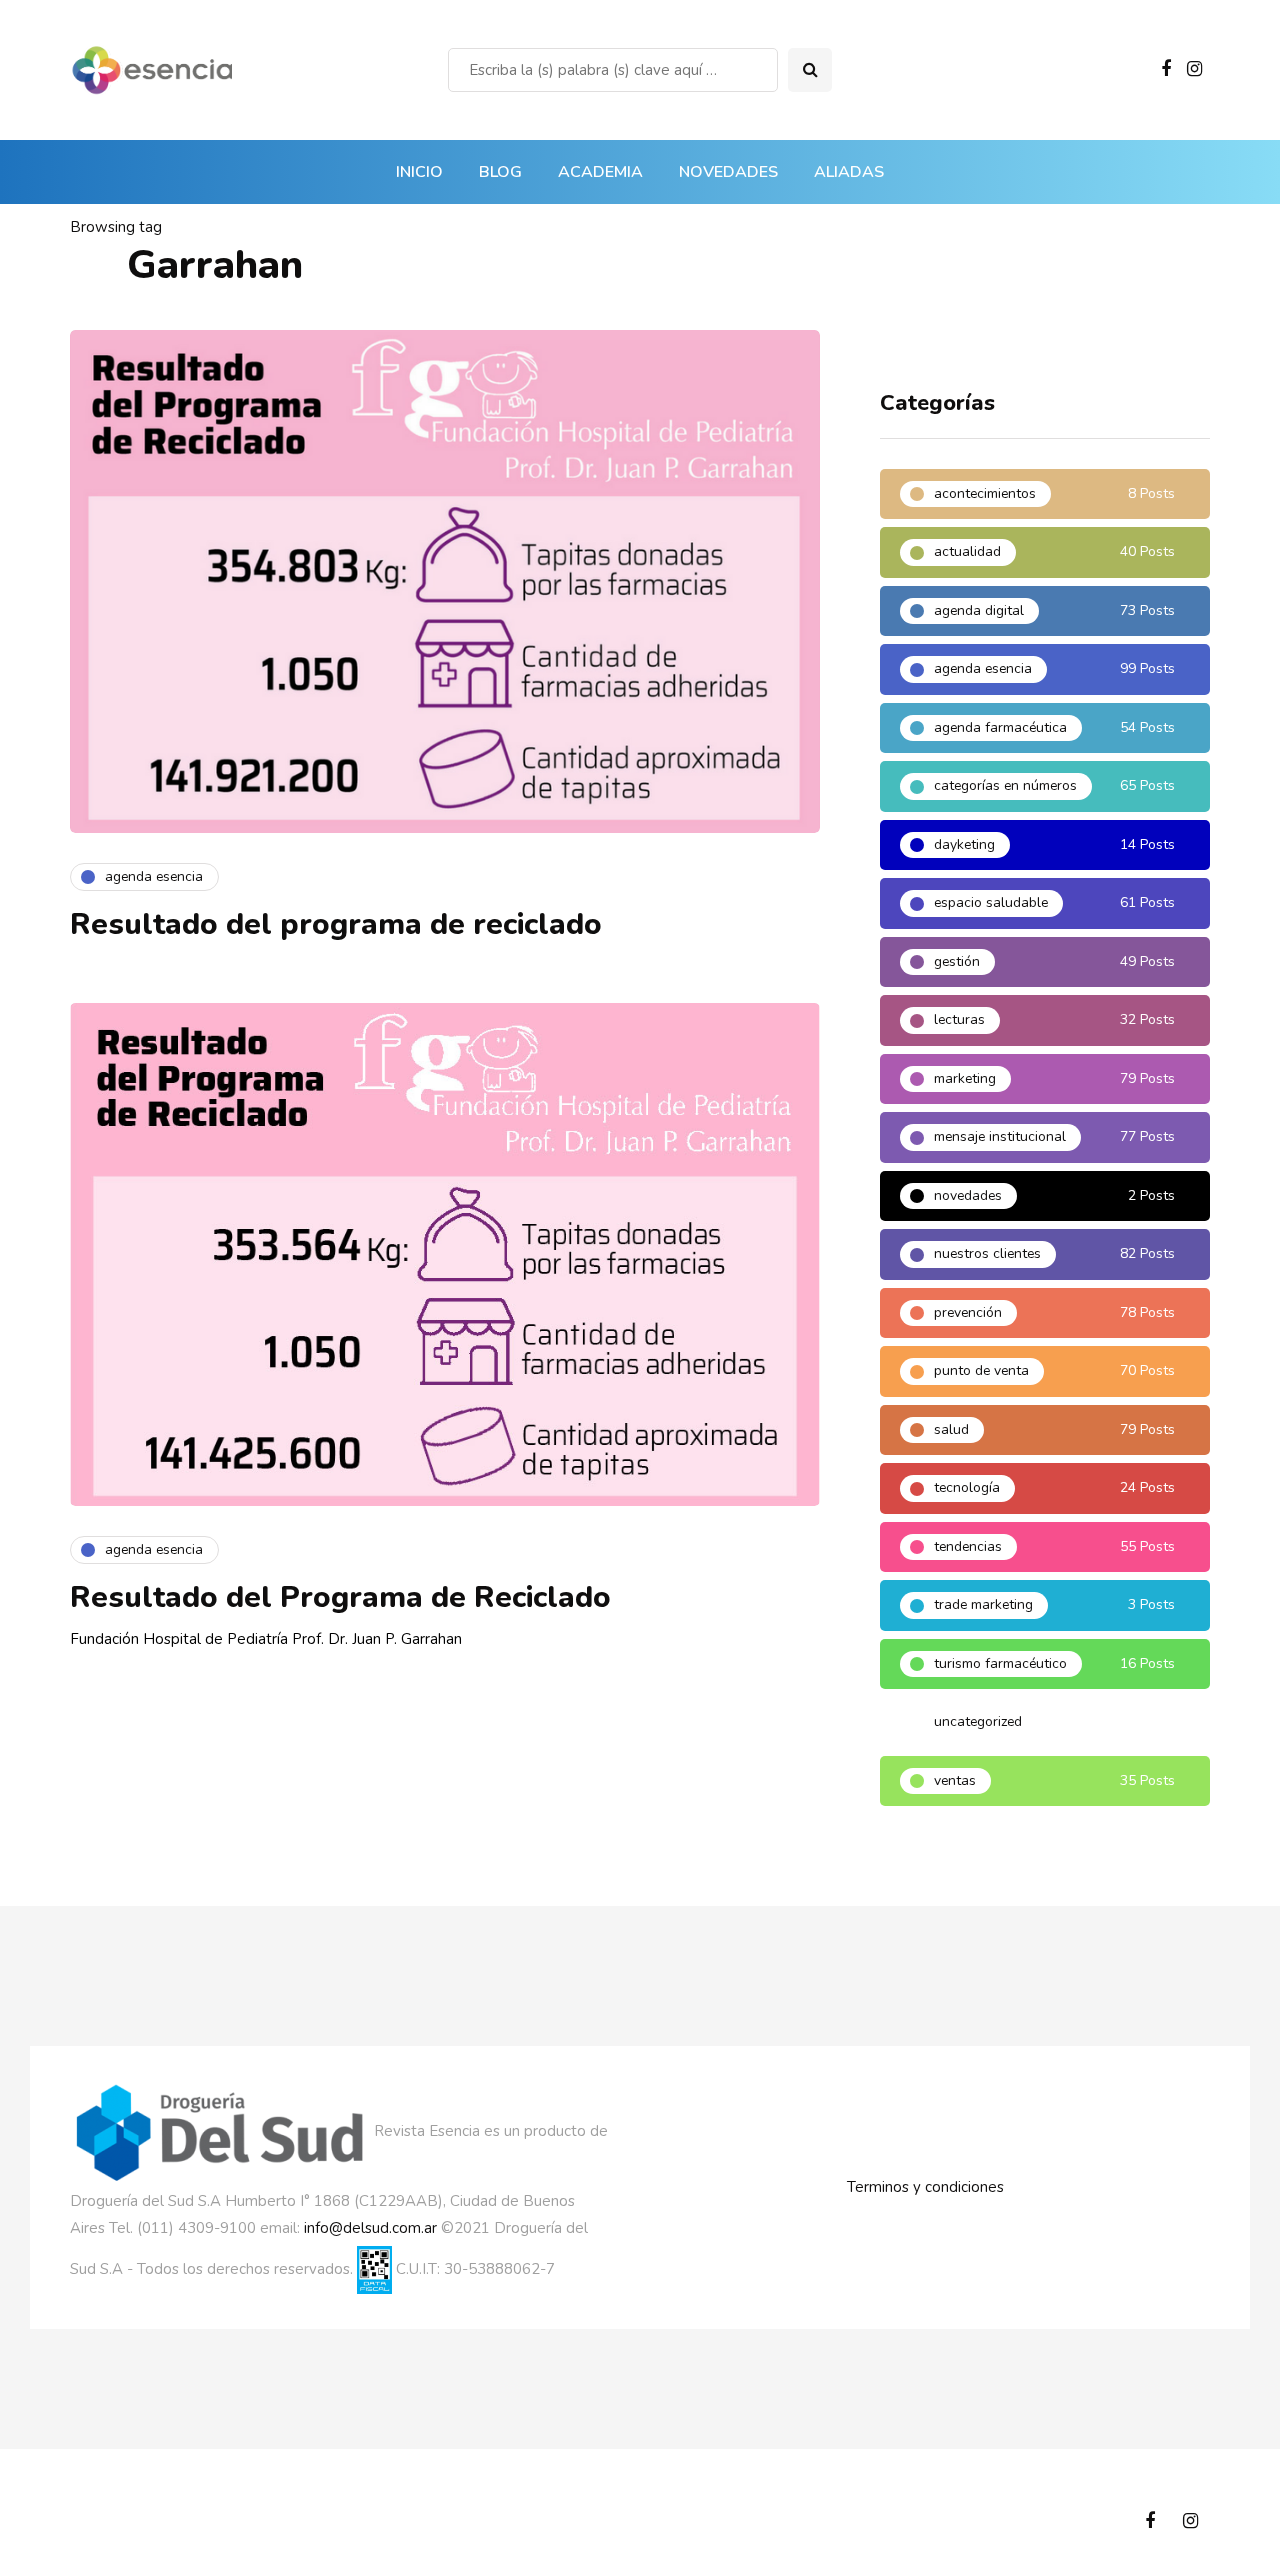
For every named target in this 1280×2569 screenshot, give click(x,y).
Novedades (728, 172)
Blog (500, 172)
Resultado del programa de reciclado (336, 924)
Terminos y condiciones (925, 2187)
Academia (600, 172)
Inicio (419, 172)
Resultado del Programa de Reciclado (340, 1597)
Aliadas (849, 172)
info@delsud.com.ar (370, 2228)
